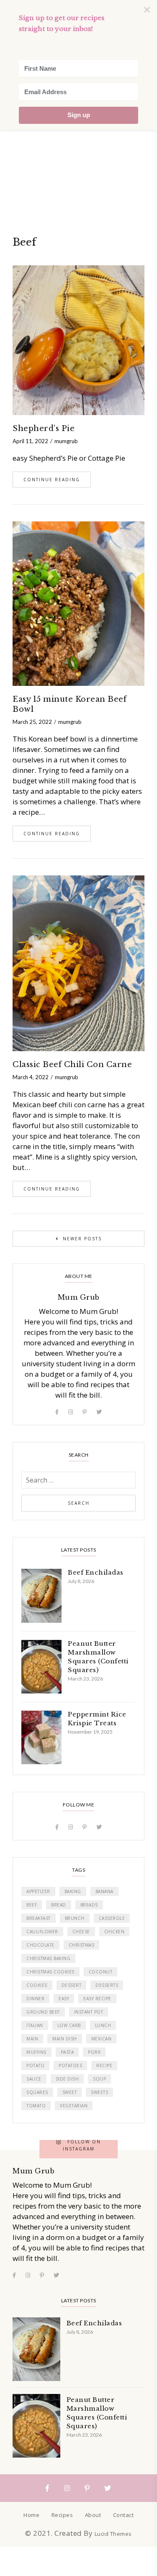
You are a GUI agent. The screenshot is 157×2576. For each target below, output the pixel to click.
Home (31, 2515)
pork (94, 2052)
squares (37, 2092)
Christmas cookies (50, 1972)
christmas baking (48, 1958)
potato (35, 2065)
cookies (37, 1985)
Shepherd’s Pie (44, 428)
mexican (102, 2039)
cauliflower (42, 1932)
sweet (70, 2092)
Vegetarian (74, 2106)
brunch (75, 1918)
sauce (34, 2079)
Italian (35, 2025)
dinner (35, 1999)
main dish (65, 2039)
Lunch (103, 2025)
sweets (99, 2092)
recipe (104, 2065)
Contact (124, 2515)
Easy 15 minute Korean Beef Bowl (69, 704)
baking (73, 1891)
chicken (115, 1932)
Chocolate (40, 1945)
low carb (69, 2025)
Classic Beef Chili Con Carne (72, 1065)
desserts (107, 1985)
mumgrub (66, 441)
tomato (36, 2106)
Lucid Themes (113, 2534)
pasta (67, 2052)
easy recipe (97, 1999)
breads (89, 1905)
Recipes (62, 2515)
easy (64, 1999)
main (32, 2039)
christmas (82, 1945)
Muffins (36, 2052)
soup (99, 2079)
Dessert (72, 1985)
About (93, 2515)
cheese (81, 1932)
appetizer (38, 1891)
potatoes (70, 2065)
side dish (67, 2079)
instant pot (89, 2012)
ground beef (43, 2012)
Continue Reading (52, 480)
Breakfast (39, 1918)
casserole (112, 1918)
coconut (101, 1972)
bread (59, 1905)
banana (104, 1891)
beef (32, 1905)
